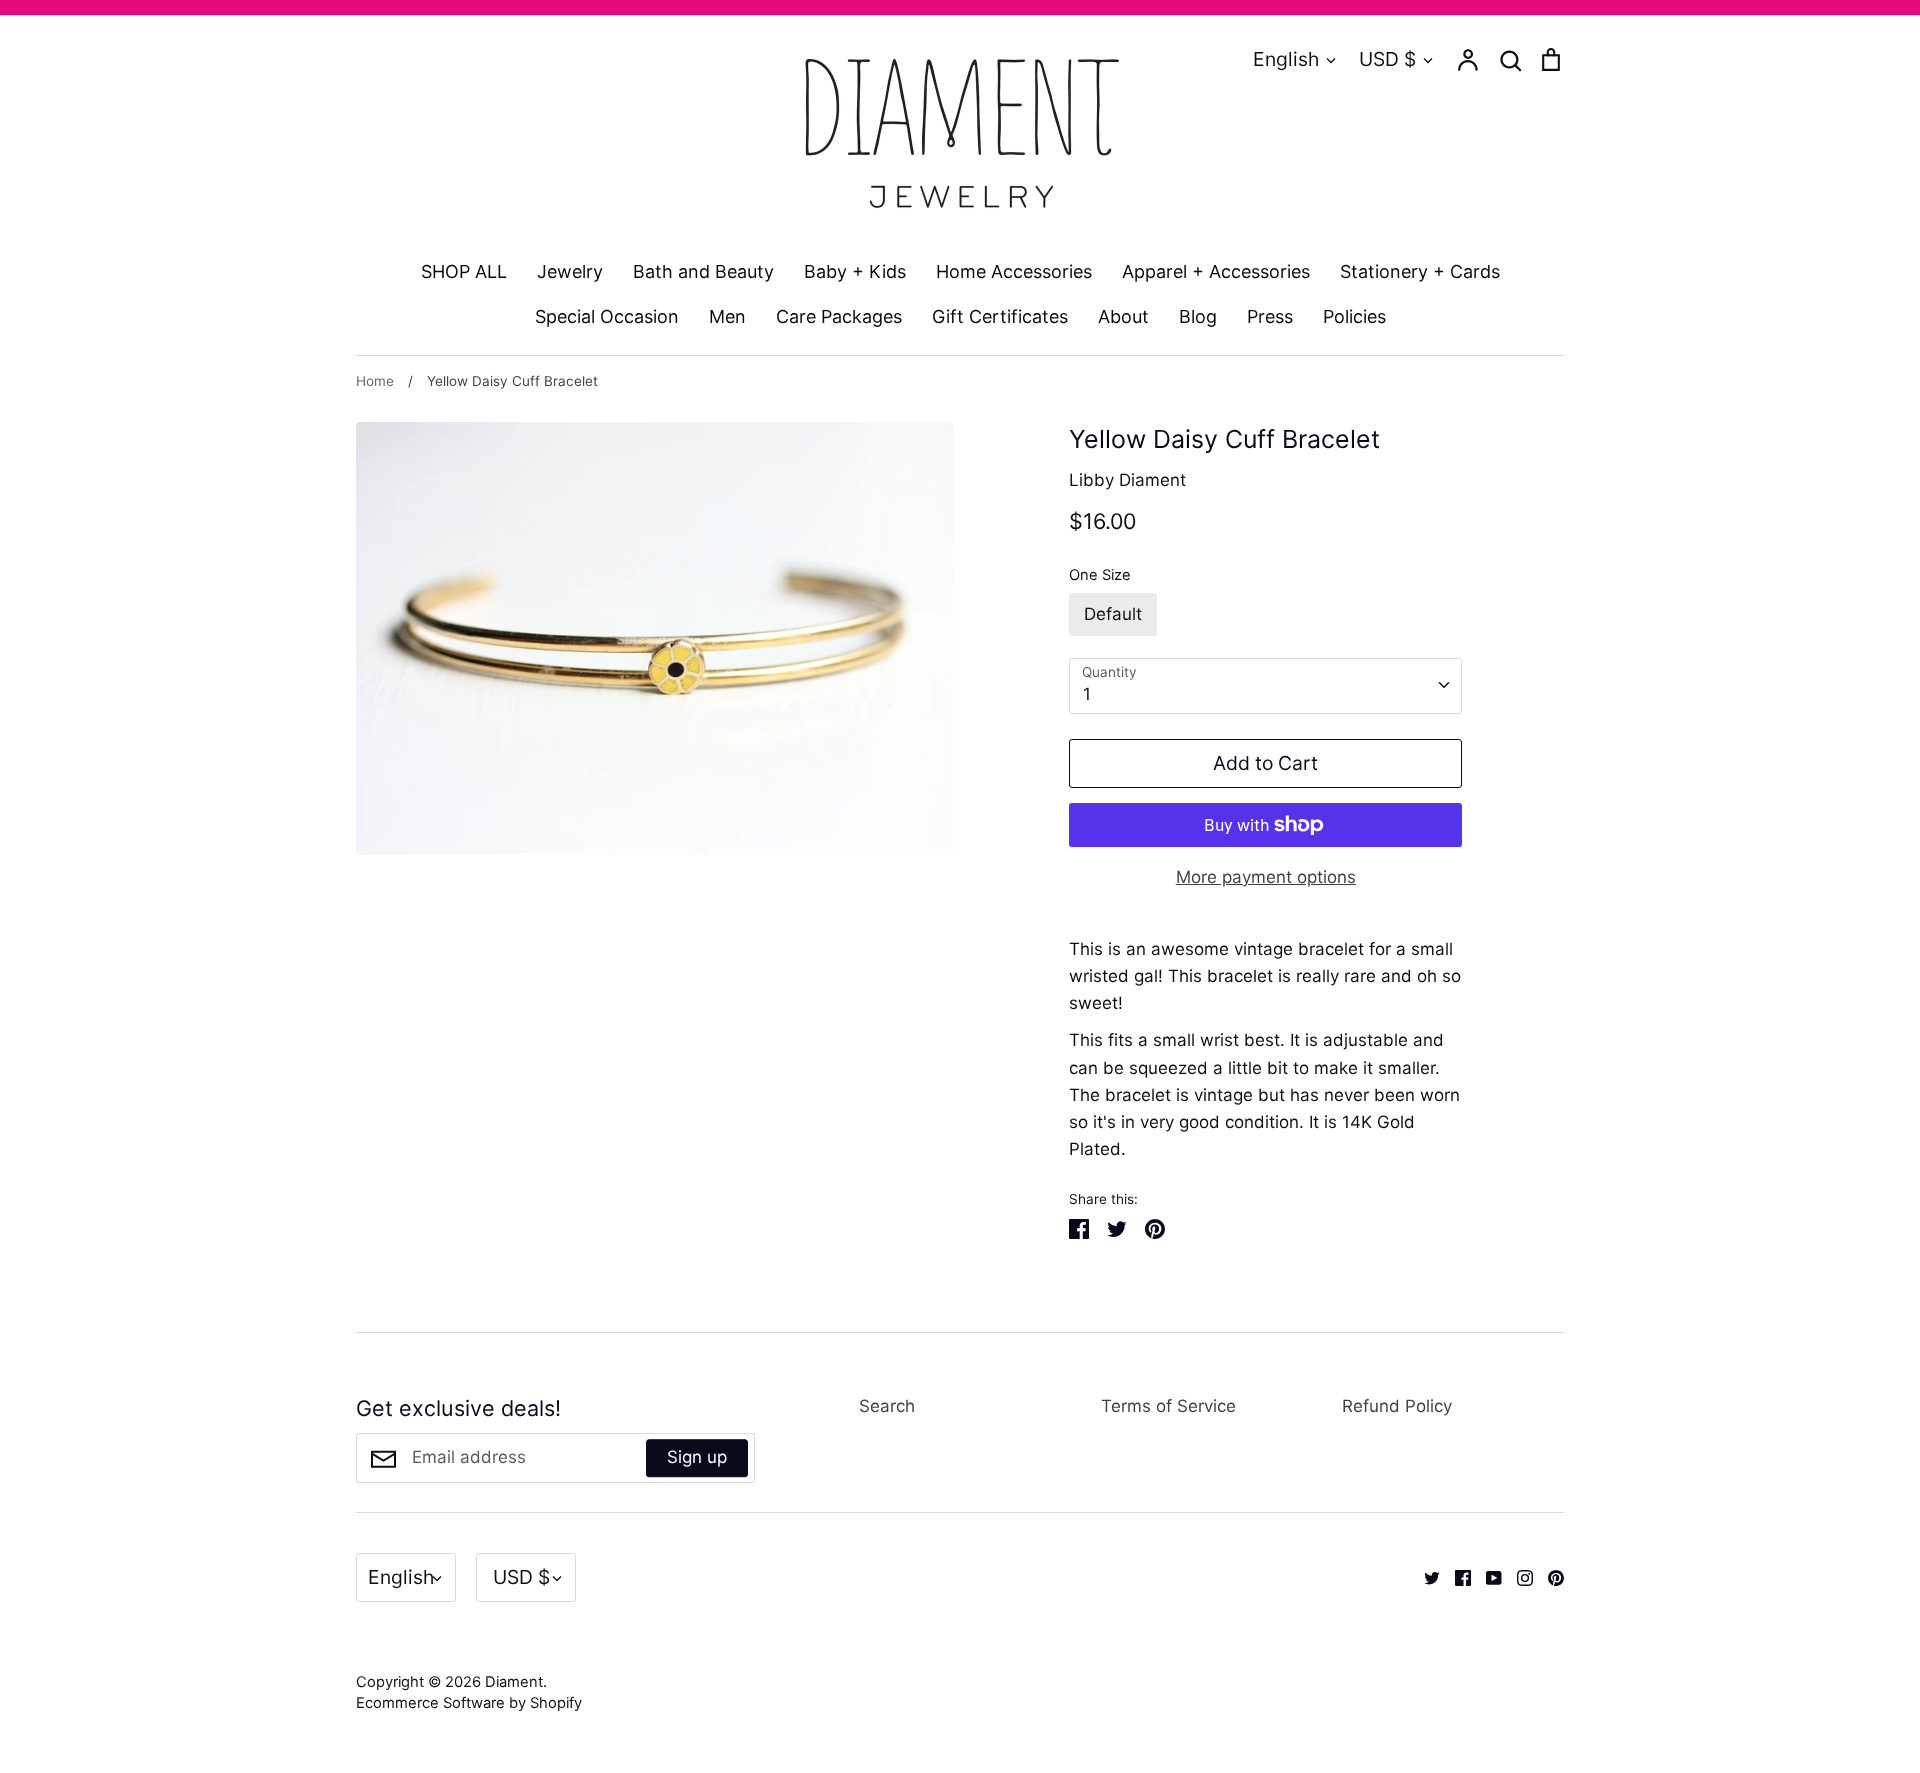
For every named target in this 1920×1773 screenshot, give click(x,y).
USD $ (1387, 59)
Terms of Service (1168, 1406)
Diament (514, 1682)
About (1123, 316)
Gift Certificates (1000, 316)
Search (887, 1406)
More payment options (1266, 877)
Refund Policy (1397, 1406)
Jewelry (570, 271)
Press (1270, 316)
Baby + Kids (855, 271)
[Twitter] (1424, 1577)
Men (727, 316)
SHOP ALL (464, 271)
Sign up (697, 1457)
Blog (1198, 316)
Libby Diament (1127, 480)
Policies (1354, 316)
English (1286, 59)
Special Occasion (607, 316)
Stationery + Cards (1420, 271)
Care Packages (839, 316)
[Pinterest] (1548, 1577)
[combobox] (1265, 686)
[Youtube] (1486, 1577)
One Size (1100, 575)
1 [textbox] (1087, 694)
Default (1113, 614)
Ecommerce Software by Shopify (469, 1703)
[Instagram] (1517, 1577)
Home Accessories (1014, 271)
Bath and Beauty (703, 271)
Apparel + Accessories (1216, 271)
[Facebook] (1455, 1577)
